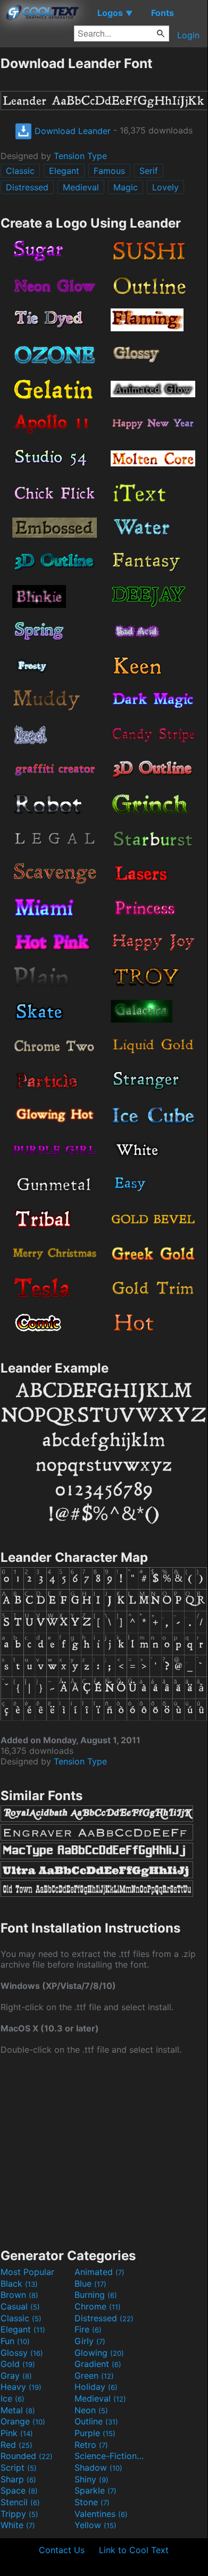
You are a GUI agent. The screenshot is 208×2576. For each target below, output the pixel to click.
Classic (20, 171)
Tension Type (80, 156)
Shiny (91, 2479)
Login (188, 35)
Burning (96, 2295)
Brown (19, 2295)
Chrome (98, 2306)
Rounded (27, 2456)
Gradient (98, 2364)
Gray (16, 2376)
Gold (18, 2364)
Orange (23, 2421)
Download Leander (71, 131)
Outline (96, 2421)
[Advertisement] (104, 2151)
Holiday (96, 2387)
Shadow (98, 2468)
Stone (92, 2502)
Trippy (19, 2514)
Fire (88, 2329)
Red (16, 2445)
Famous (109, 171)
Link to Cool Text (134, 2550)
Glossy (22, 2353)
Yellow (95, 2525)
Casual (20, 2306)
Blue (90, 2284)
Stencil (20, 2502)
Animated (99, 2272)
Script (19, 2468)
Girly (90, 2341)
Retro (91, 2445)
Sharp (18, 2479)
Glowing (99, 2353)
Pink (17, 2433)
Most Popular (27, 2272)
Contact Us (62, 2550)
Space (19, 2490)
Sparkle (95, 2490)
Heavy (21, 2387)
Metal (18, 2410)
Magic (126, 187)
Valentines (101, 2514)
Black (19, 2284)
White (18, 2525)
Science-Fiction (110, 2456)
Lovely (165, 187)
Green (94, 2376)
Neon (91, 2410)
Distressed (27, 187)
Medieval (81, 187)
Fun (15, 2341)
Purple (95, 2433)
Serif (149, 171)
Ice (13, 2398)
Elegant (64, 171)
